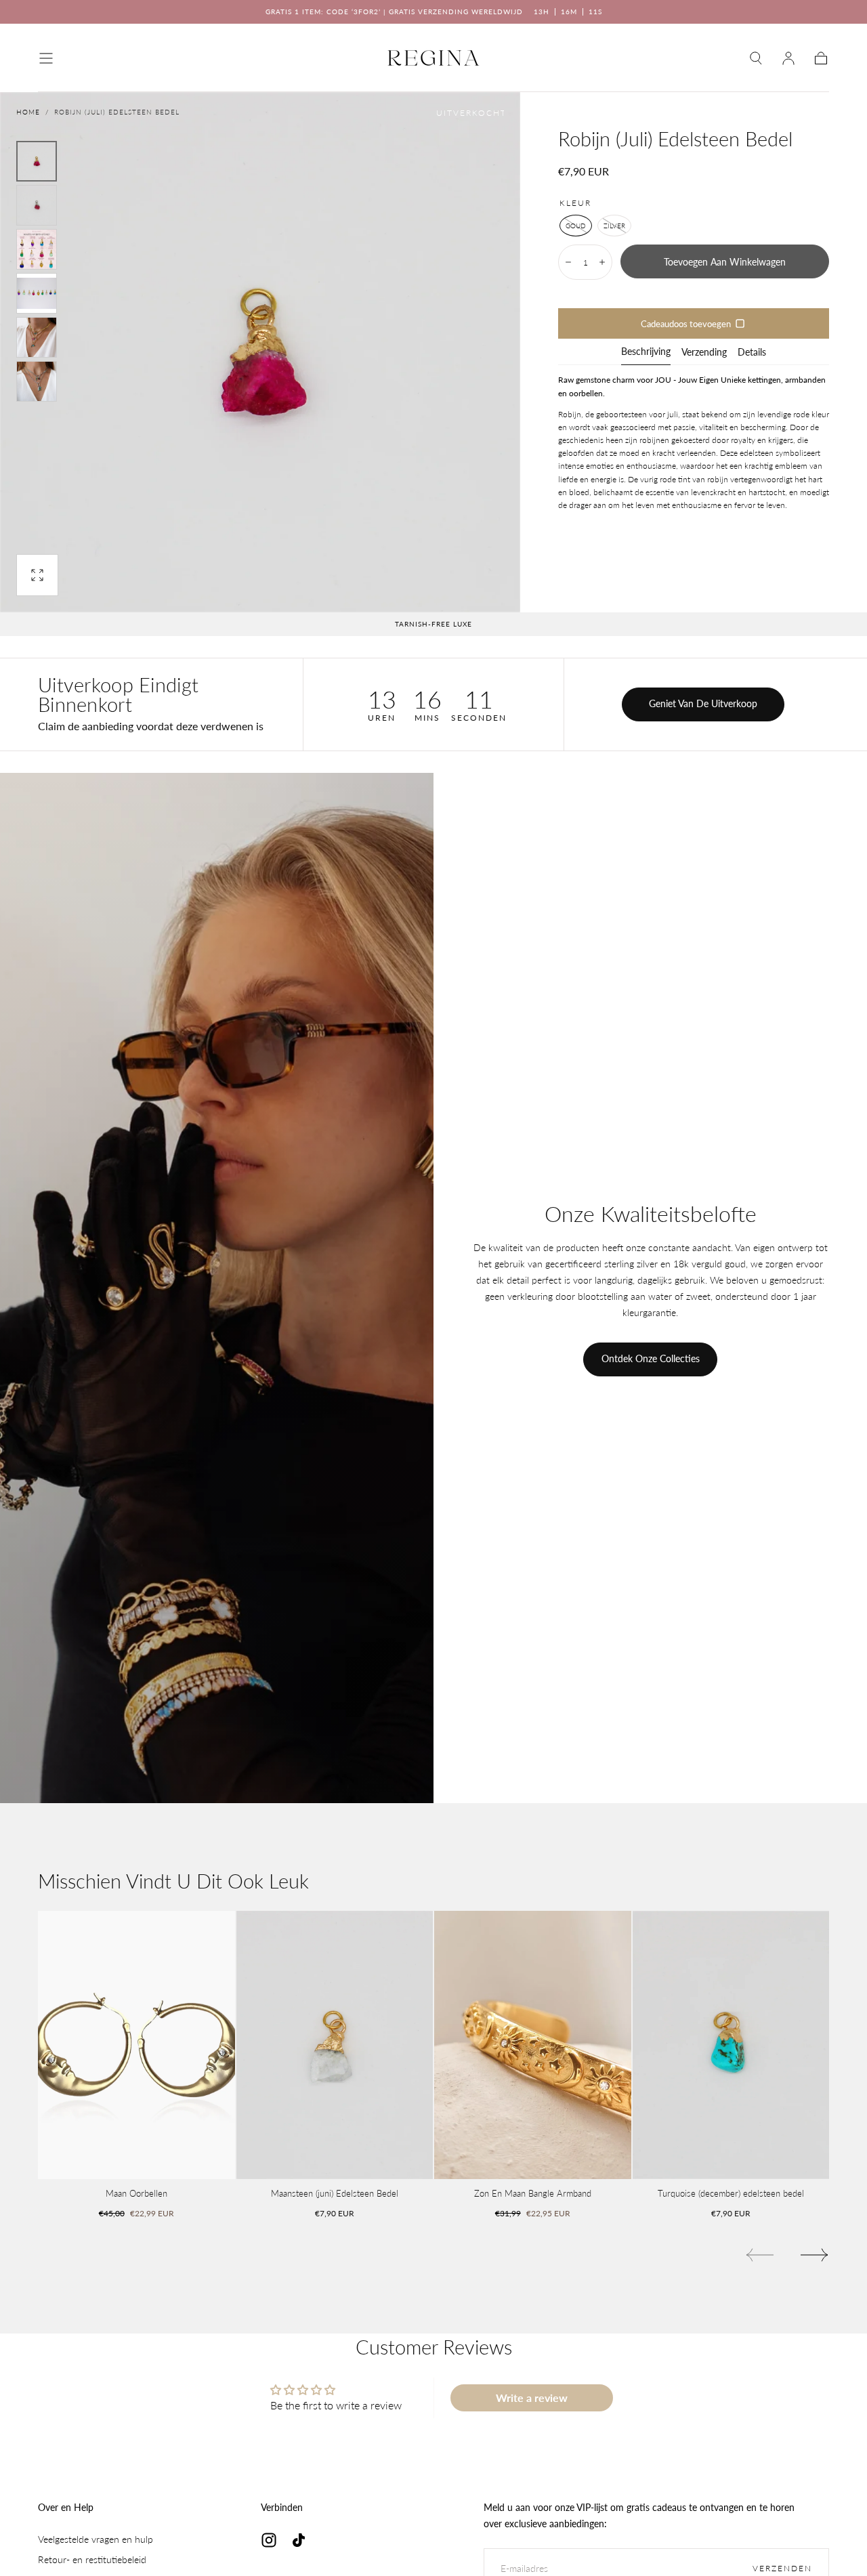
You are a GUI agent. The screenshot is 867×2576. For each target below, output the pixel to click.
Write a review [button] (532, 2398)
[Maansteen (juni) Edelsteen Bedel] (335, 2045)
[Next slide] (815, 2255)
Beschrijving (646, 352)
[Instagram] (269, 2540)
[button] (46, 58)
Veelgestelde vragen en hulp (96, 2539)
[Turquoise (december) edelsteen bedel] (731, 2045)
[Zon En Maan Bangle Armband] (533, 2045)
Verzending (704, 353)
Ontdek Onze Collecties (651, 1358)
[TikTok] (299, 2540)
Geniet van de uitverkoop (703, 703)
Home (28, 112)
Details (752, 353)
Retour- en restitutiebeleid (92, 2559)
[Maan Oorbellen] (136, 2045)
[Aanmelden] (788, 58)
